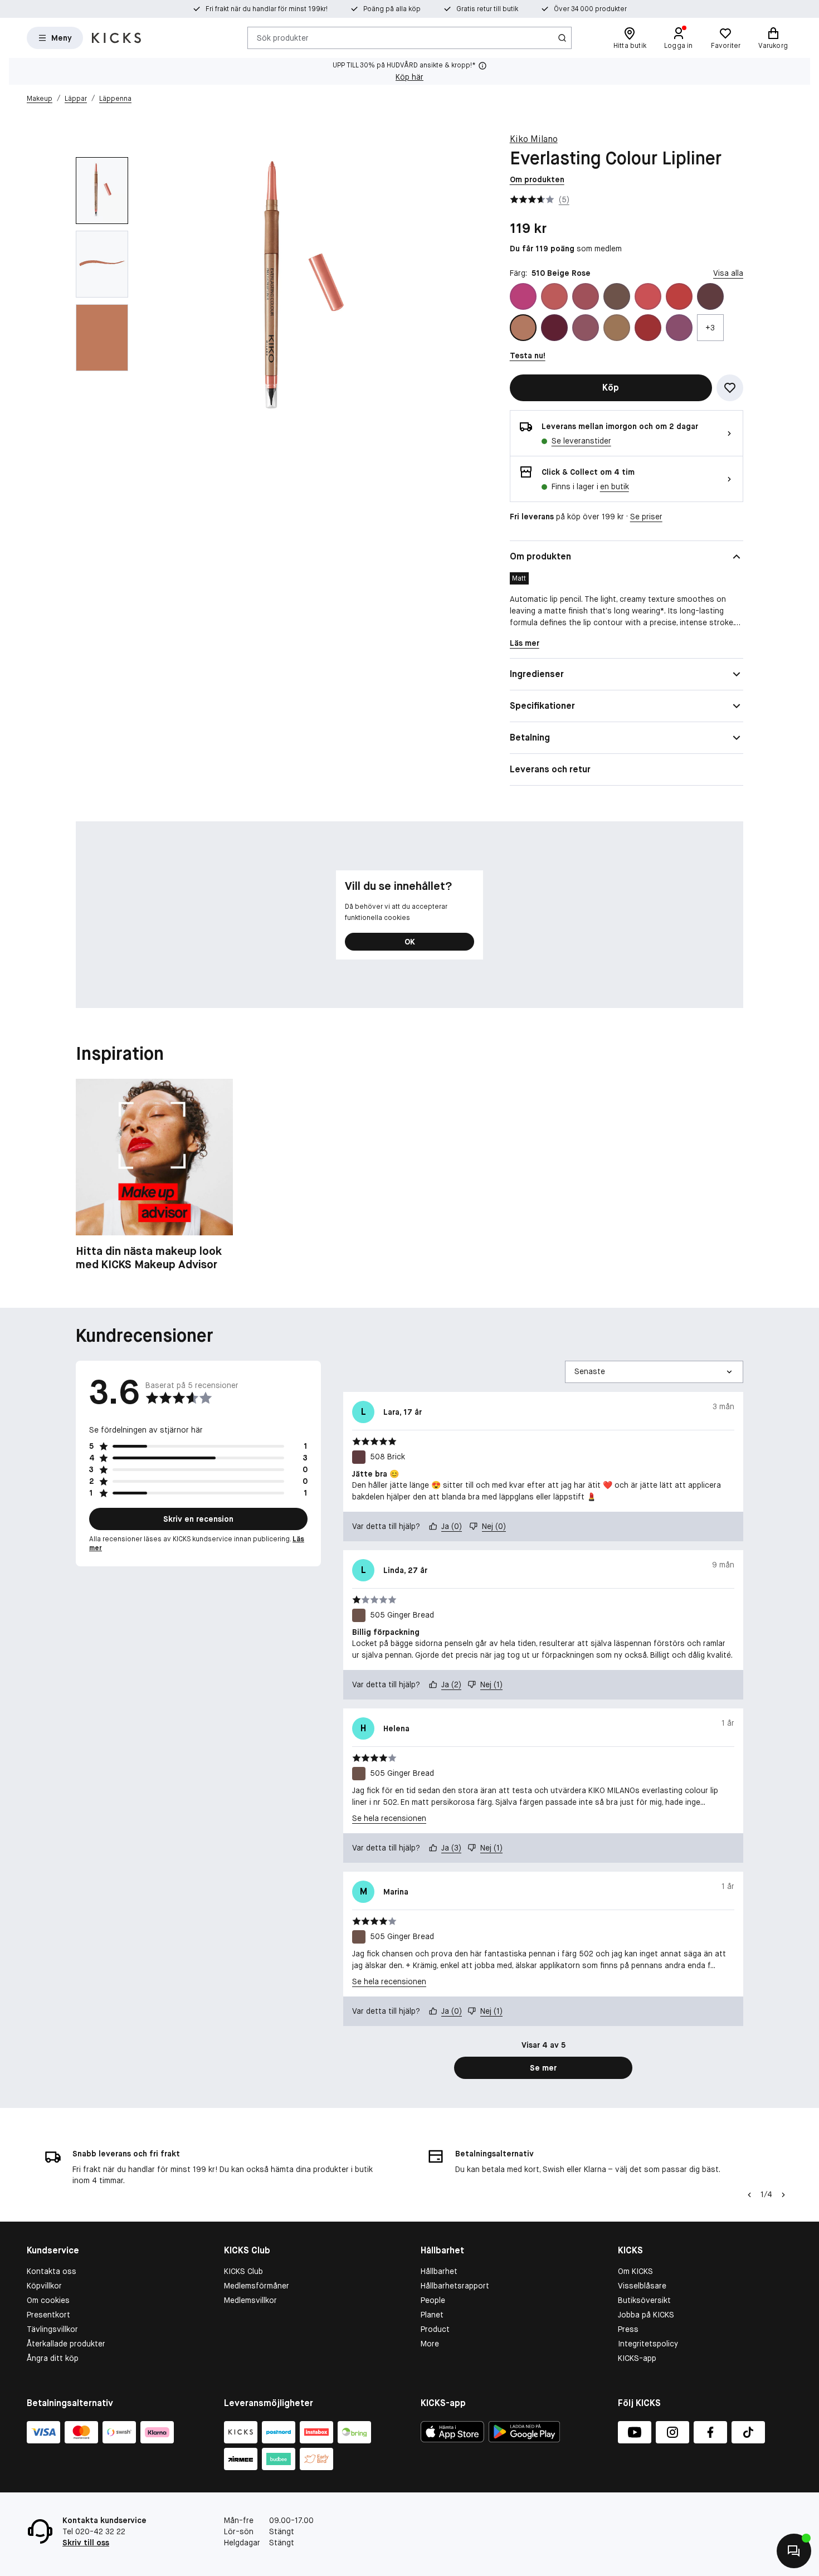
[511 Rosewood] (554, 328)
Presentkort (48, 2315)
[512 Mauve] (586, 328)
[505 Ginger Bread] (617, 296)
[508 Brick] (710, 296)
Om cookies (48, 2300)
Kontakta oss (52, 2271)
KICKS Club (243, 2271)
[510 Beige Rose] (523, 328)
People (433, 2300)
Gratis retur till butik (487, 9)
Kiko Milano (534, 139)
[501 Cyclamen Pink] (523, 296)
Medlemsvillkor (250, 2300)
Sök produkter (283, 37)
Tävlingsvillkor (52, 2329)
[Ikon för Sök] (562, 38)
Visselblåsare (642, 2286)
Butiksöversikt (644, 2300)
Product (435, 2329)
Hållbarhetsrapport (455, 2286)
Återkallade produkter (66, 2344)
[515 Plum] (679, 328)
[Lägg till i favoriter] (730, 388)
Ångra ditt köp (53, 2358)
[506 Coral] (648, 296)
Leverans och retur (550, 769)
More (430, 2344)
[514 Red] (648, 328)
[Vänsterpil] (749, 2195)
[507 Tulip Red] (679, 296)
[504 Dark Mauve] (586, 296)
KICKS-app (637, 2358)
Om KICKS (635, 2271)
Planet (432, 2315)
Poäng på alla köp (392, 9)
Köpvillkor (44, 2286)
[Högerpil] (783, 2195)
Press (628, 2329)
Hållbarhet (439, 2271)
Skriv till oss (86, 2543)
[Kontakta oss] (794, 2551)
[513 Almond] (617, 328)
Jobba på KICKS (646, 2315)
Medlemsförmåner (257, 2286)
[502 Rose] (554, 296)
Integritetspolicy (648, 2344)
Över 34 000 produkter (590, 9)
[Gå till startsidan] (116, 38)
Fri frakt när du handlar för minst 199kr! (267, 9)
